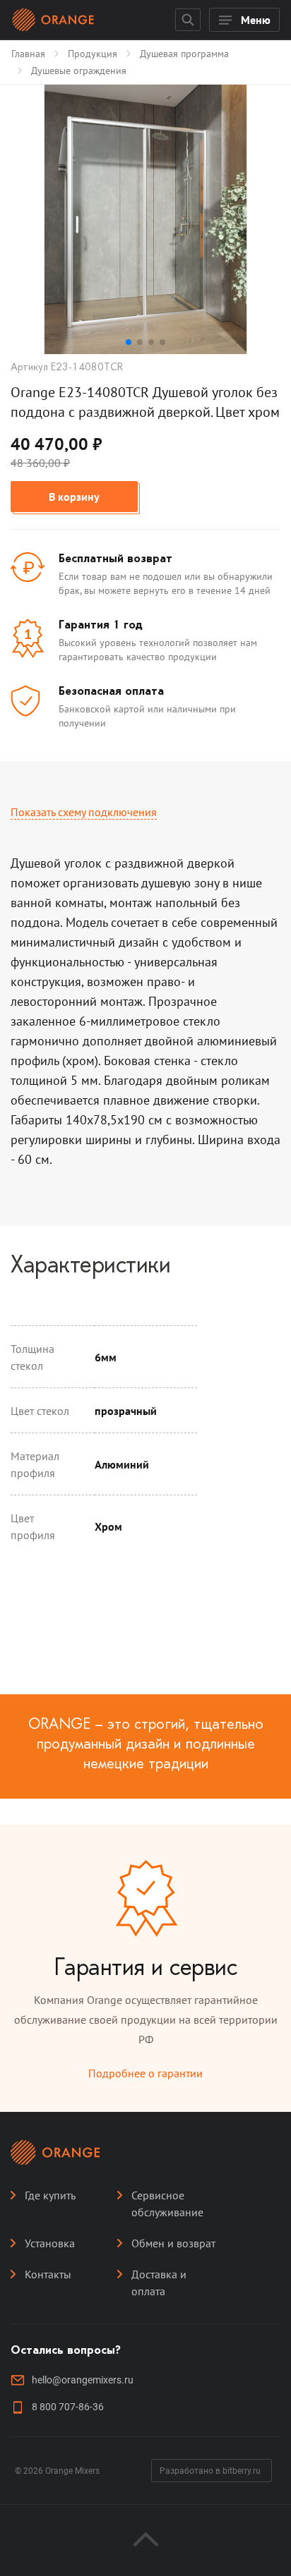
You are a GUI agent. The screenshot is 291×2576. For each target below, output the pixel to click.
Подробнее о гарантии (145, 2073)
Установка (50, 2243)
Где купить (50, 2195)
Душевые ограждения (79, 71)
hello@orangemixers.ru (83, 2380)
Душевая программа (184, 54)
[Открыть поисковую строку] (188, 20)
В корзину (74, 497)
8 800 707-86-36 (68, 2407)
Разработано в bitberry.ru (210, 2471)
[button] (129, 342)
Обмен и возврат (173, 2243)
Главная (28, 54)
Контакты (48, 2274)
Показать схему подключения (84, 812)
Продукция (93, 54)
